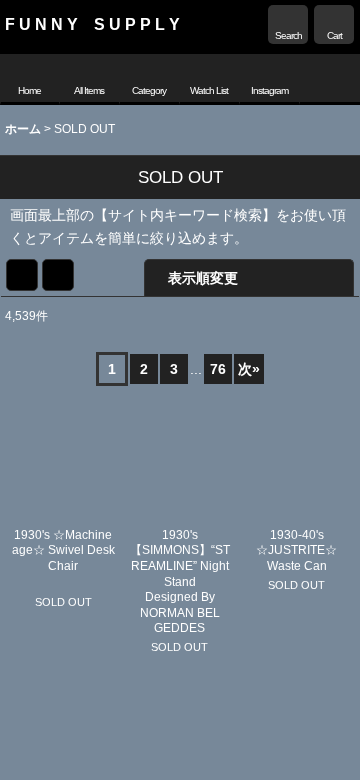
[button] (288, 24)
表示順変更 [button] (203, 278)
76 (218, 369)
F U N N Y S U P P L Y (92, 24)
